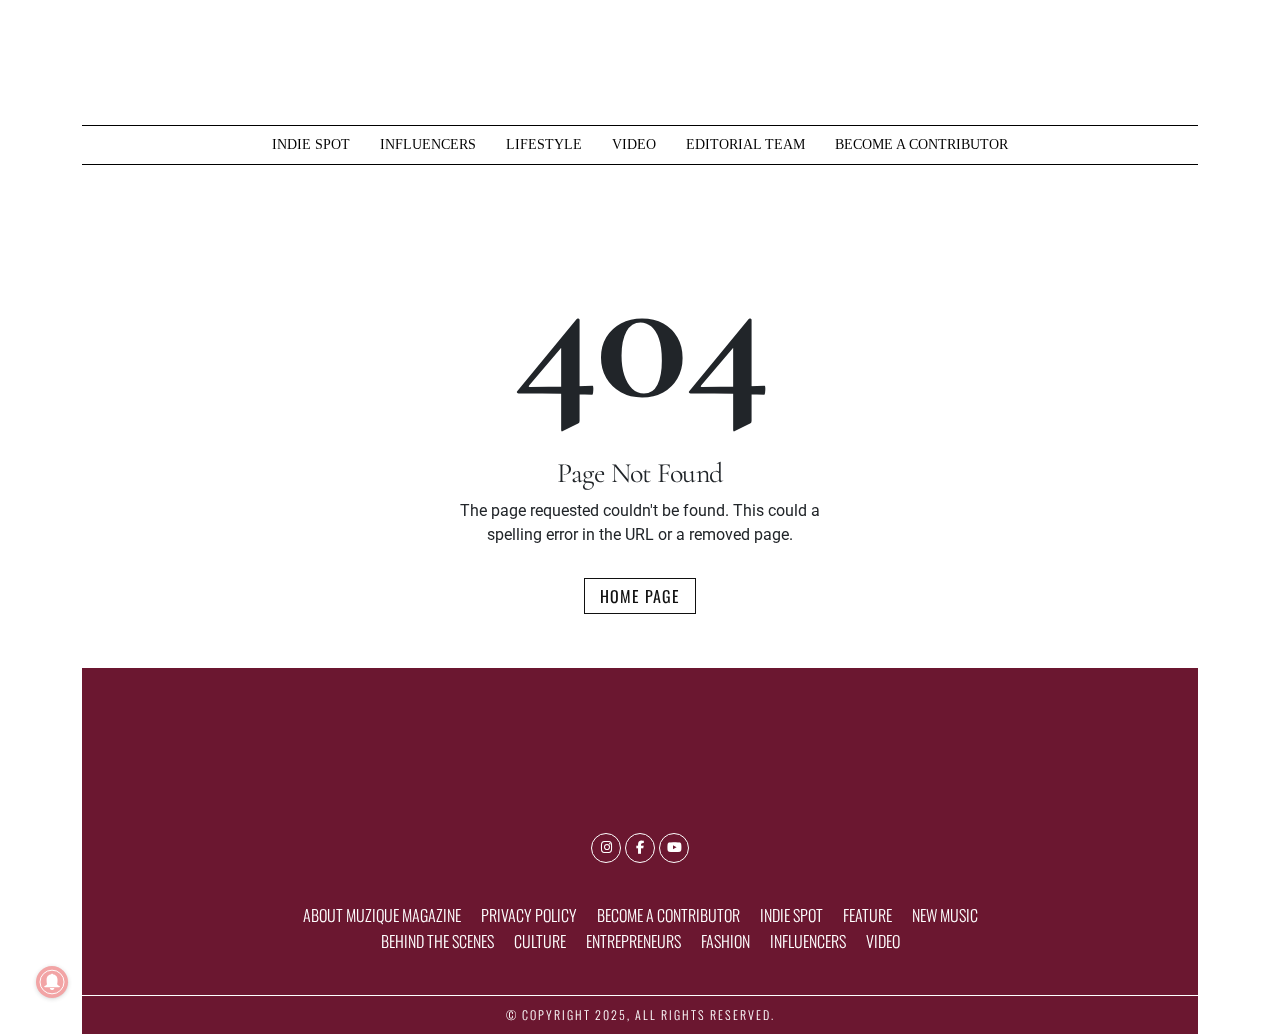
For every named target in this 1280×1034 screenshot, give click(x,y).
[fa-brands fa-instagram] (606, 848)
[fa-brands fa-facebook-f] (640, 848)
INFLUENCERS (428, 144)
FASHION (725, 941)
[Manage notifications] (52, 982)
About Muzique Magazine (382, 915)
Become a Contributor (921, 144)
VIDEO (634, 144)
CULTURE (540, 941)
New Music (945, 915)
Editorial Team (745, 144)
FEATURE (867, 915)
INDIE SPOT (311, 144)
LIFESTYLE (544, 144)
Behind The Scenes (437, 941)
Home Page (640, 596)
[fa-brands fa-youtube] (674, 848)
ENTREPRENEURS (633, 941)
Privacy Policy (529, 915)
